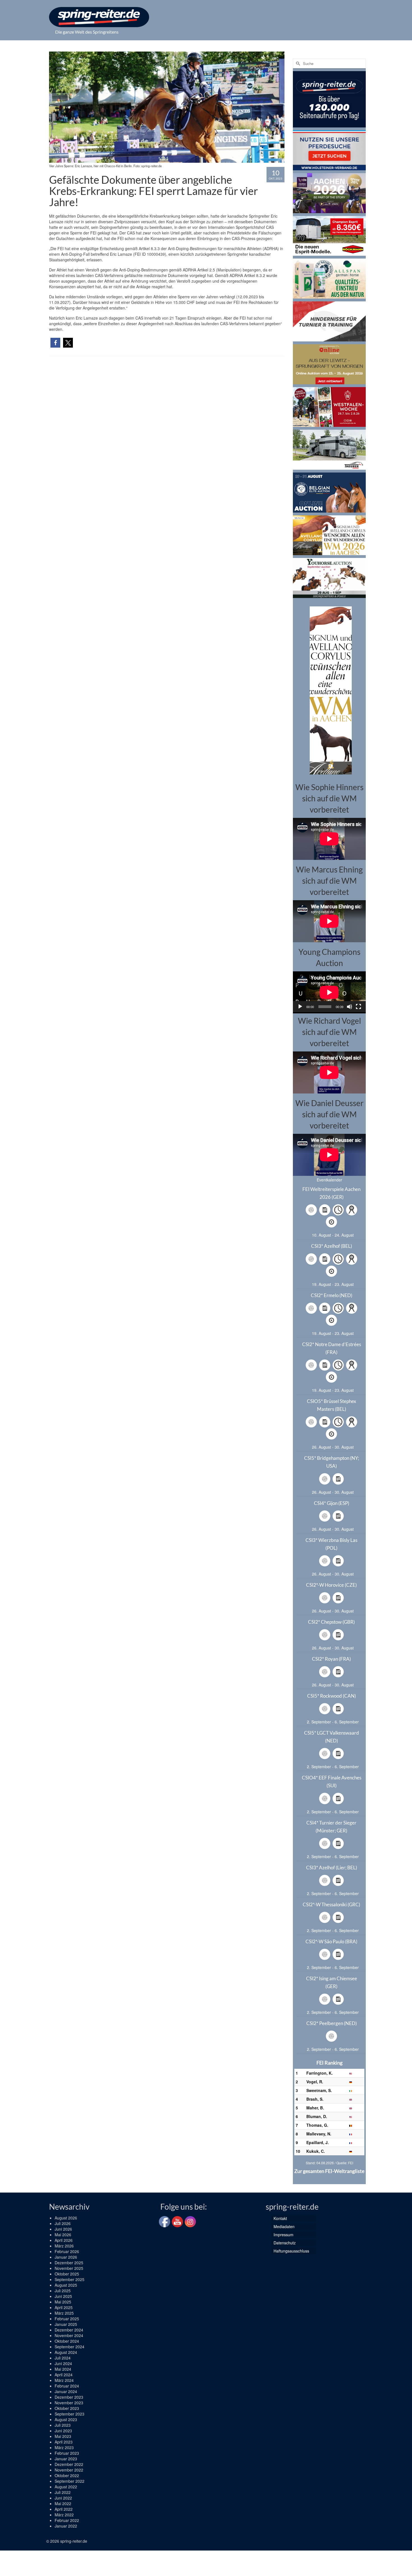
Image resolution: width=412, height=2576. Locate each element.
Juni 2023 (63, 2431)
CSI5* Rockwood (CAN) (332, 1696)
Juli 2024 (63, 2358)
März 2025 (64, 2313)
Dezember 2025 (69, 2263)
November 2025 (69, 2268)
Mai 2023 (63, 2436)
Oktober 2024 (67, 2341)
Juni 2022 (63, 2498)
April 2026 (64, 2240)
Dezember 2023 (69, 2397)
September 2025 (70, 2279)
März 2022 (64, 2515)
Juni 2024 (63, 2363)
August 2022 (66, 2487)
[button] (55, 343)
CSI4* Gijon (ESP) (332, 1503)
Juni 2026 (63, 2229)
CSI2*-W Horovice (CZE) (331, 1585)
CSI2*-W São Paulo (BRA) (331, 1941)
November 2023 (69, 2403)
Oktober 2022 (67, 2475)
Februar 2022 (67, 2520)
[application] (329, 992)
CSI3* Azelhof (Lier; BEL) (332, 1868)
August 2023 (66, 2419)
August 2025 (66, 2285)
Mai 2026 (63, 2235)
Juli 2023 (63, 2425)
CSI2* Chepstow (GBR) (331, 1622)
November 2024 (69, 2335)
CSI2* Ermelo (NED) (332, 1295)
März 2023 (64, 2447)
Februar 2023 (67, 2453)
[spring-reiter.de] (99, 17)
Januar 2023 (66, 2459)
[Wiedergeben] (300, 1007)
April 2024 (64, 2375)
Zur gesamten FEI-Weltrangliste (329, 2171)
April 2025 (64, 2307)
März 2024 (64, 2380)
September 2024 (70, 2347)
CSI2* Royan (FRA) (331, 1659)
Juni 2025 (63, 2296)
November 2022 (69, 2470)
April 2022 (64, 2509)
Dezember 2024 (69, 2330)
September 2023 (70, 2414)
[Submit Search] (297, 63)
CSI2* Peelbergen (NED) (332, 2023)
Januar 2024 (66, 2391)
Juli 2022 (63, 2492)
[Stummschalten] (349, 1007)
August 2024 (66, 2352)
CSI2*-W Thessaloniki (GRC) (331, 1904)
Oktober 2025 (67, 2274)
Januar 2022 (66, 2526)
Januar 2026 (66, 2257)
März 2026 (64, 2246)
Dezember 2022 (69, 2464)
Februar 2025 (67, 2319)
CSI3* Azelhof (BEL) (332, 1246)
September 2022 (70, 2481)
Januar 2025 (66, 2324)
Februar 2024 (67, 2386)
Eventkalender (329, 1180)
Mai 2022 (63, 2503)
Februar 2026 (67, 2251)
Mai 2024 (63, 2369)
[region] (329, 690)
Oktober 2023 (67, 2408)
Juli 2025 (63, 2291)
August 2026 (66, 2218)
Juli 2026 (63, 2223)
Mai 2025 (63, 2302)
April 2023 (64, 2442)
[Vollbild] (358, 1007)
